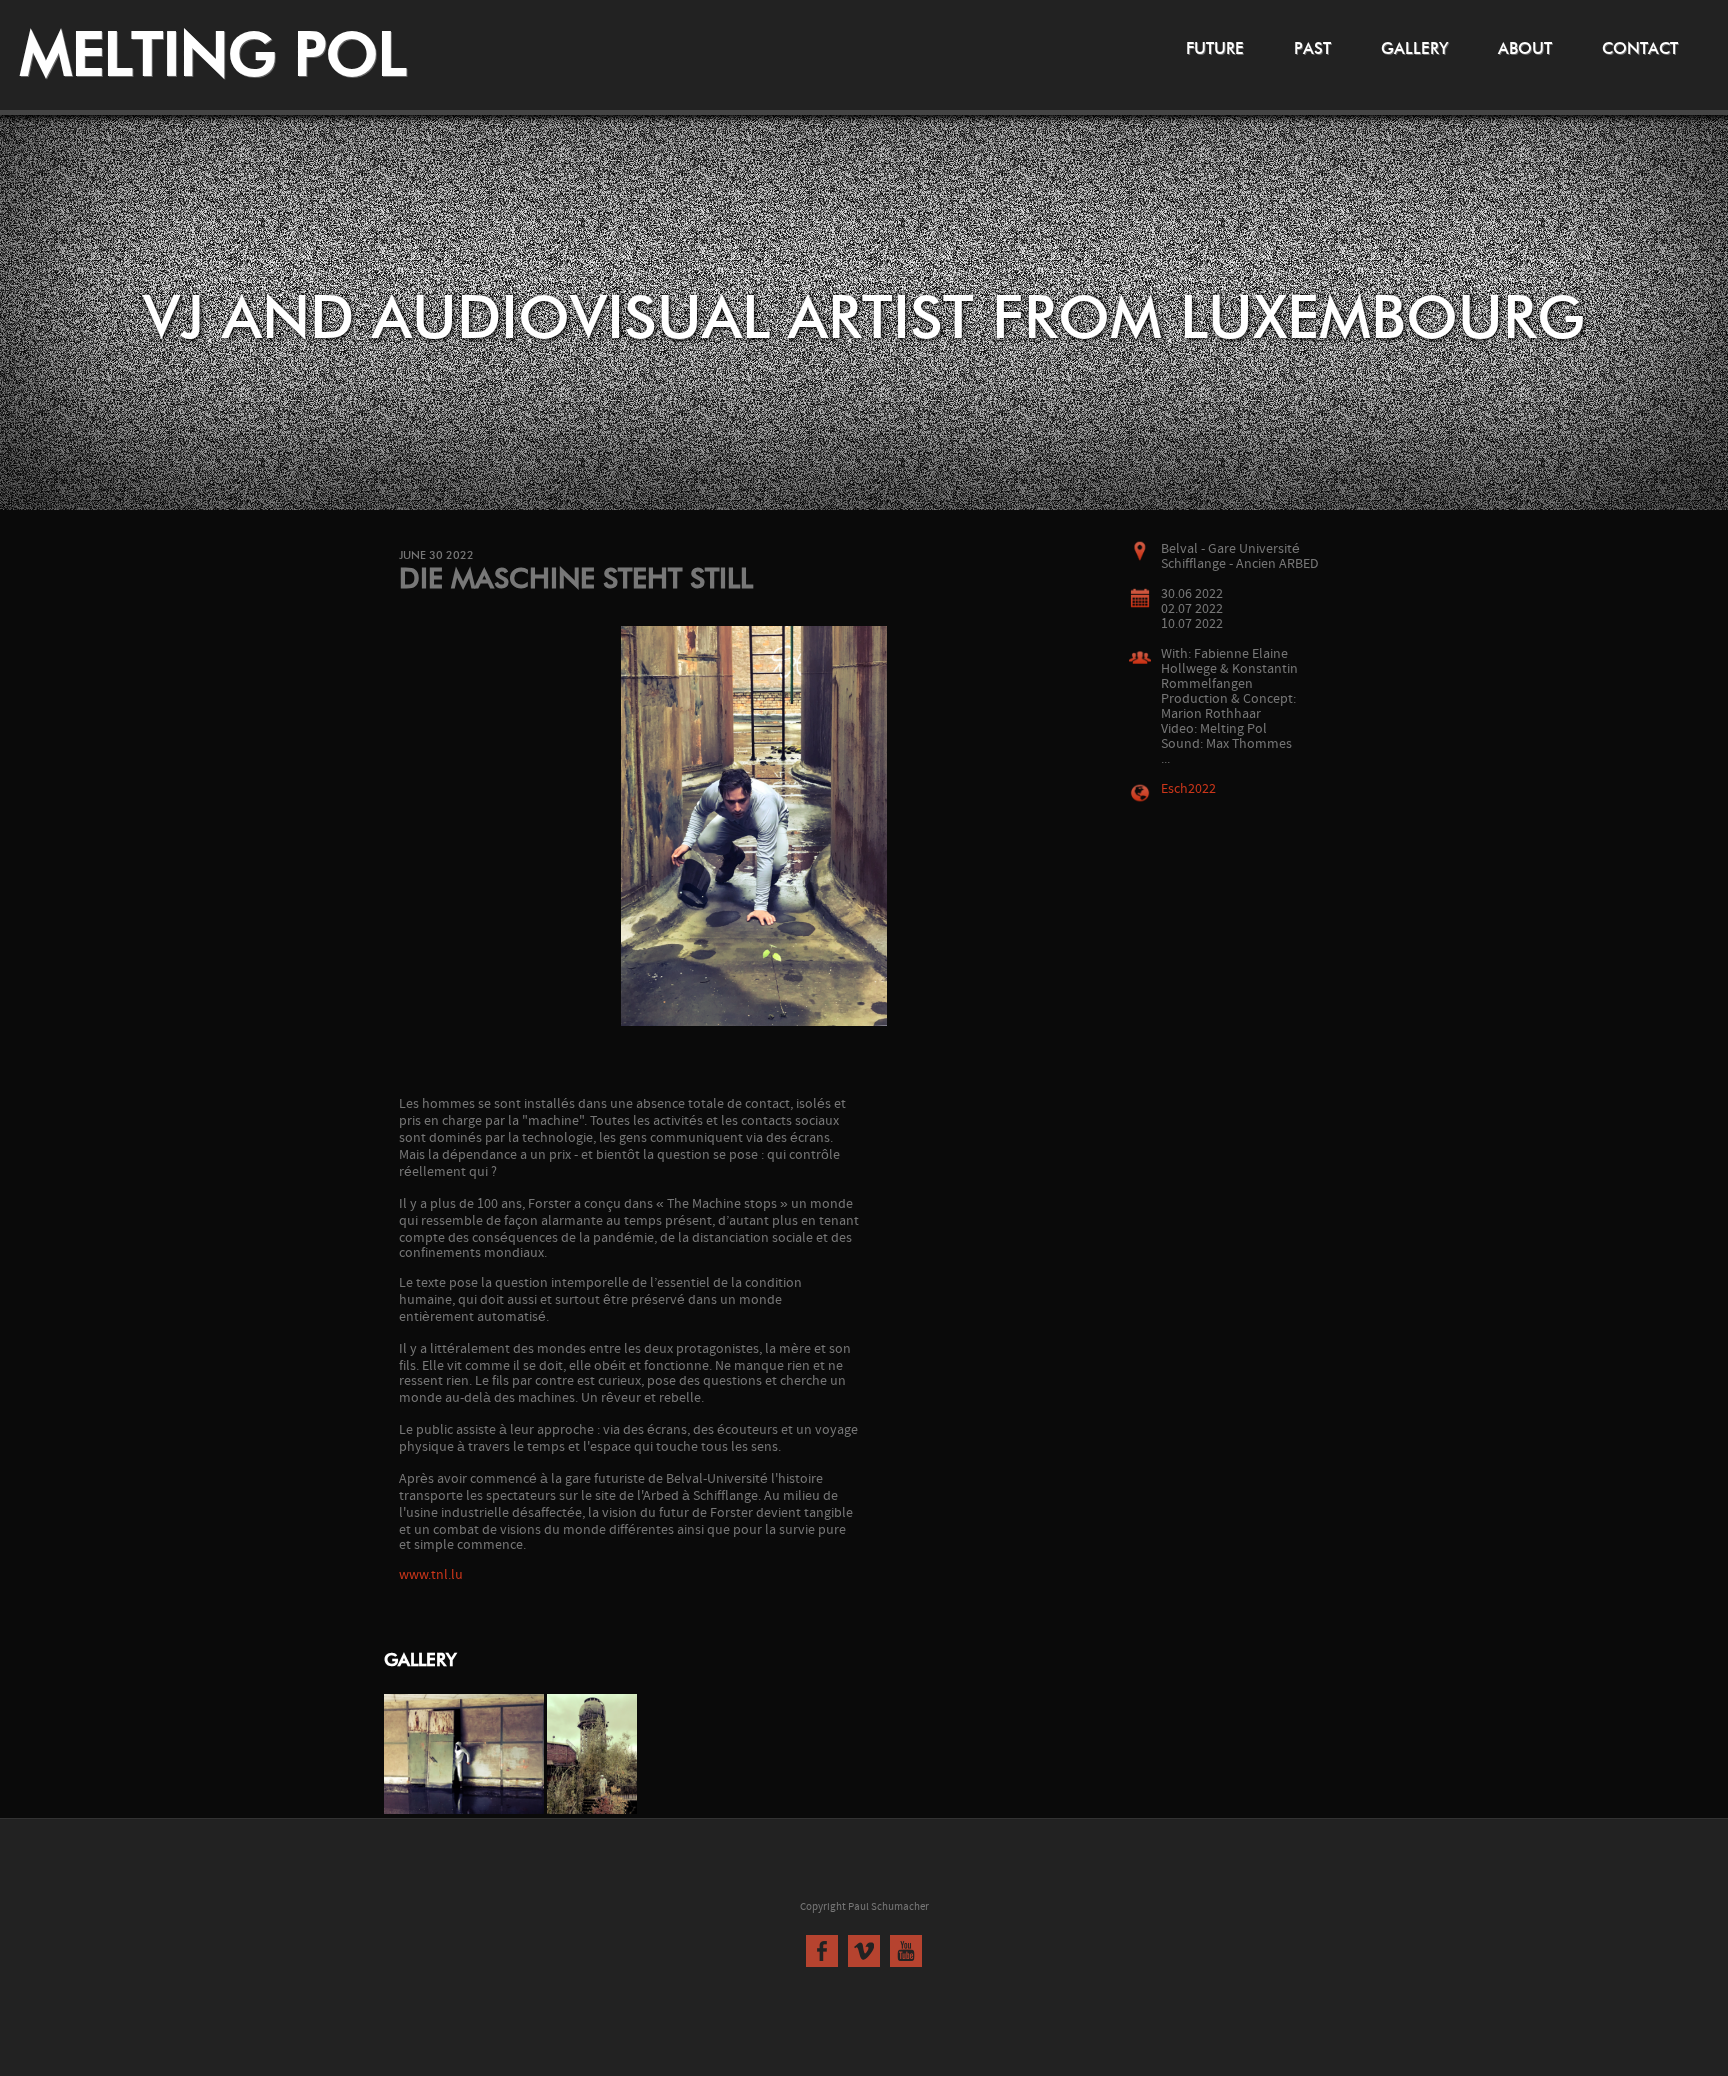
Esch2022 (1188, 789)
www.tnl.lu (431, 1575)
